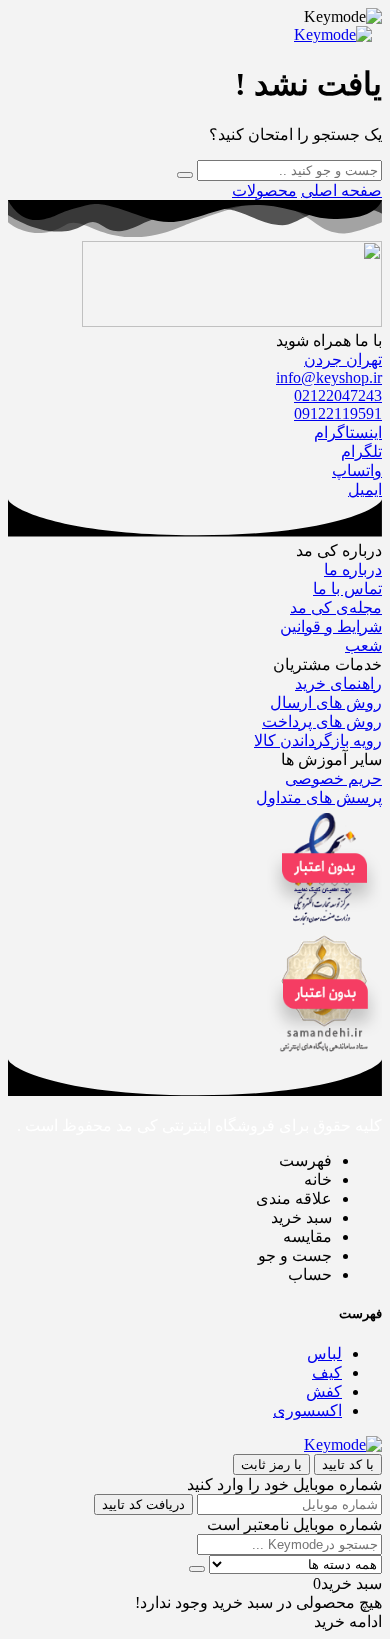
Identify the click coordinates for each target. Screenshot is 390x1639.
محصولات (264, 190)
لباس (324, 1353)
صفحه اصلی (341, 190)
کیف (327, 1372)
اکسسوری (307, 1410)
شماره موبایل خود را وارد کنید (284, 1484)
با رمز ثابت (271, 1464)
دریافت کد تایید (143, 1504)
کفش (324, 1391)
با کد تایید (348, 1464)
